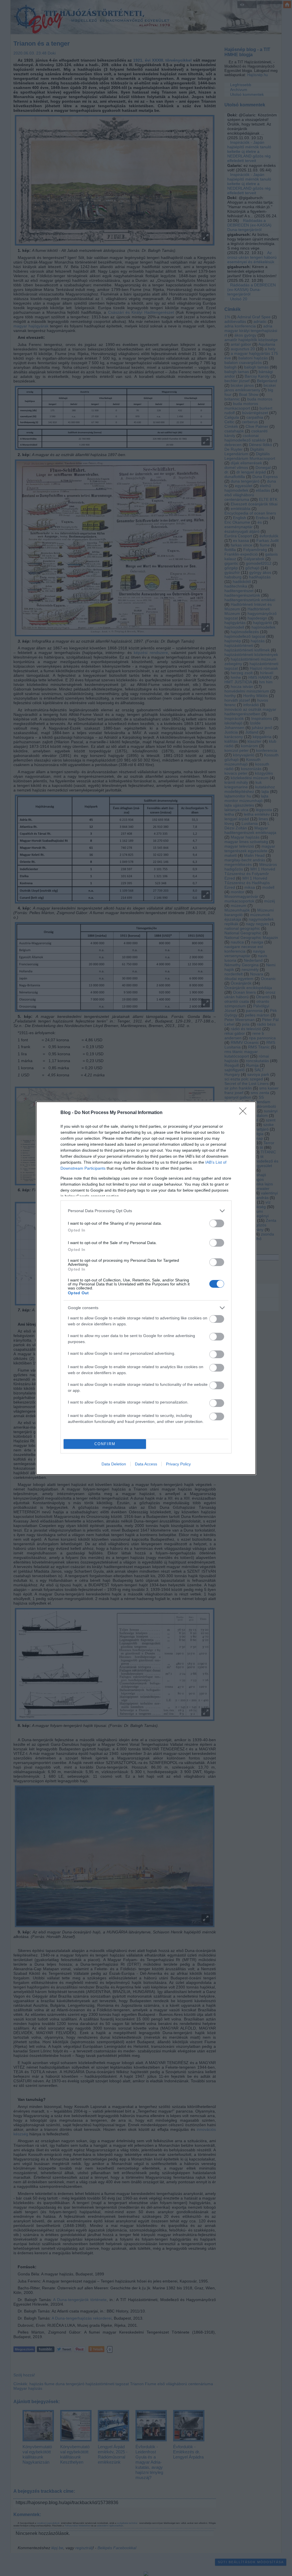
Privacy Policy (178, 1464)
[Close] (245, 1113)
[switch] (217, 1223)
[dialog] (146, 1288)
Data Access (146, 1464)
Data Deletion (114, 1464)
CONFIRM (105, 1444)
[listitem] (146, 1211)
